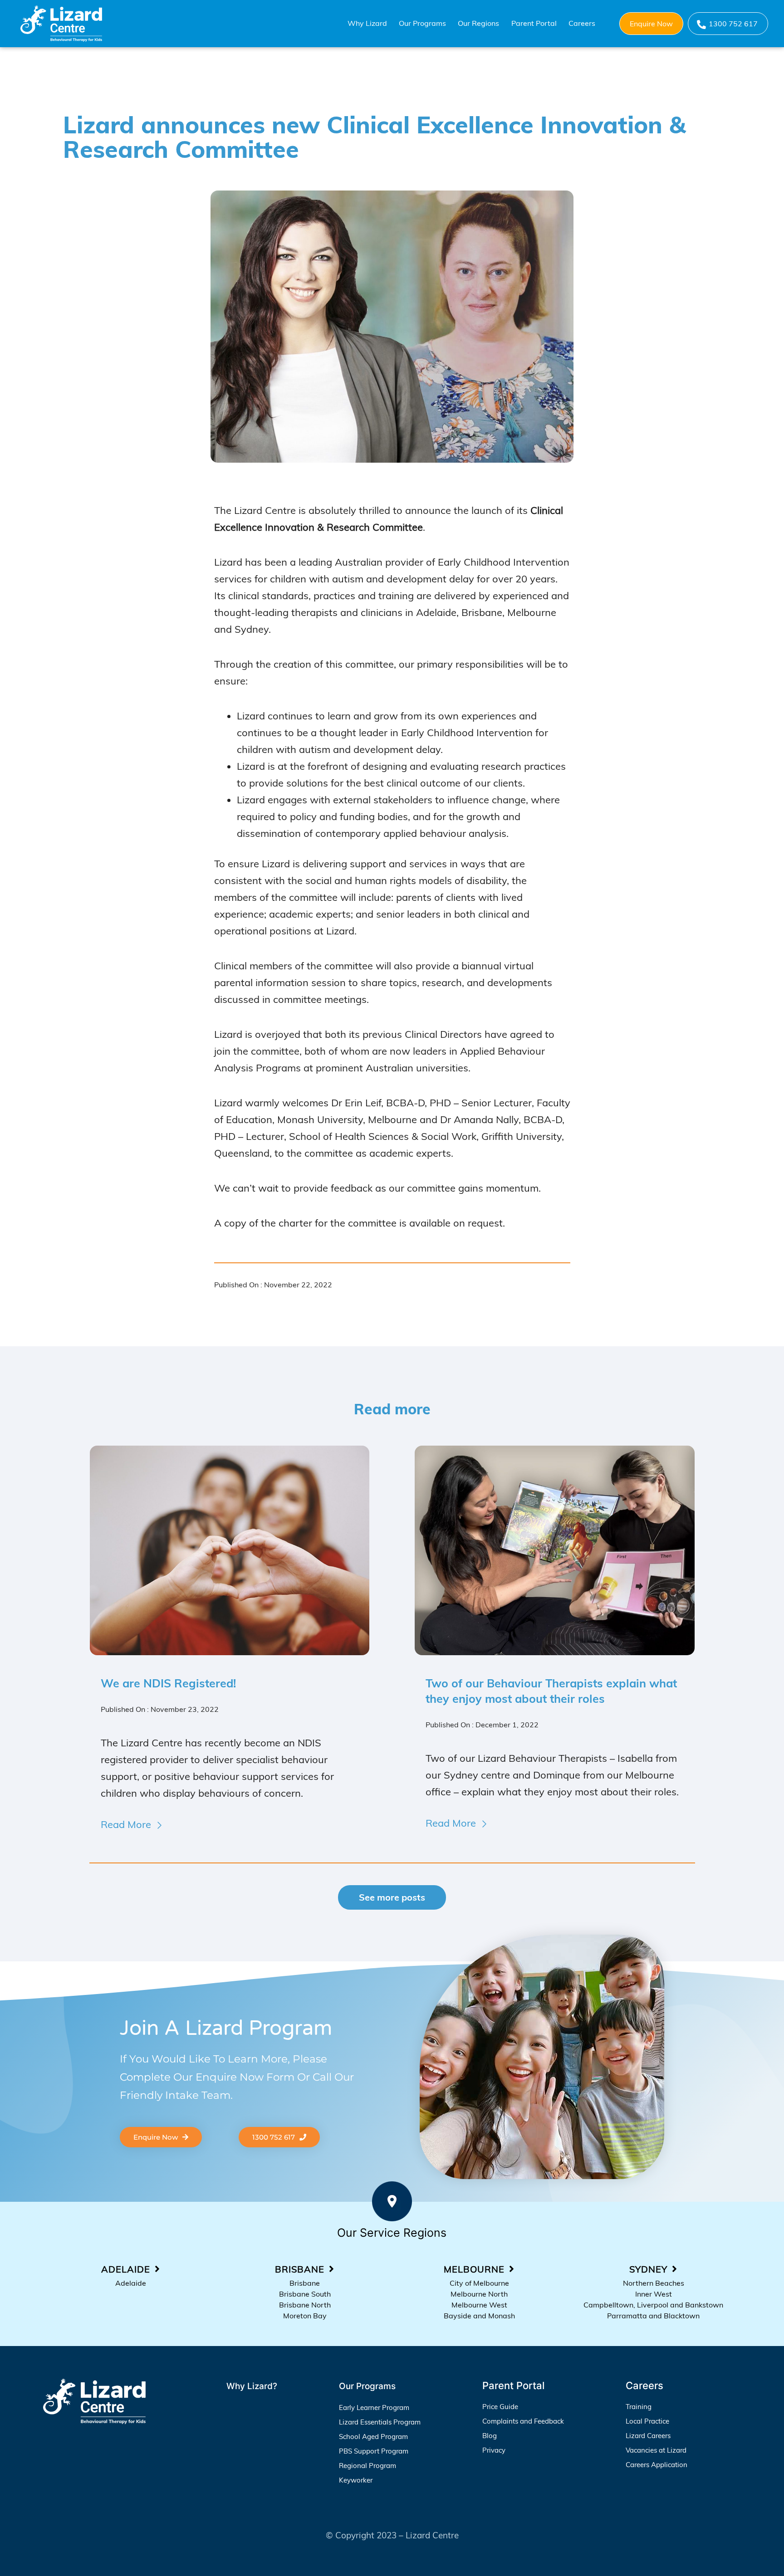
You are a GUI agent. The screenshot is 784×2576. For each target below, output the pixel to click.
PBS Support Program (374, 2451)
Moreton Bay (305, 2316)
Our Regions (478, 23)
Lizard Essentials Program (380, 2422)
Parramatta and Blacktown (653, 2316)
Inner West (654, 2294)
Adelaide (131, 2283)
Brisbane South (305, 2294)
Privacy (494, 2450)
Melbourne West (479, 2305)
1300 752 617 (733, 24)
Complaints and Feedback (523, 2421)
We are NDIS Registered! (168, 1683)
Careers (582, 23)
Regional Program (367, 2466)
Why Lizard (367, 23)
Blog (490, 2436)
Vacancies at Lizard (656, 2450)
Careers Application (657, 2465)
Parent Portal (534, 23)
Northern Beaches (654, 2283)
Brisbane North (305, 2305)
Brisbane (305, 2283)
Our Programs (422, 23)
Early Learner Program (374, 2407)
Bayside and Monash (479, 2316)
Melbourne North (479, 2294)
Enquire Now (651, 24)
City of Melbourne (479, 2283)
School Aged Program (373, 2437)
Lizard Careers (648, 2436)
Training (639, 2407)
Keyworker (356, 2480)
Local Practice (647, 2421)
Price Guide (500, 2407)
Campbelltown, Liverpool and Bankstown (653, 2305)
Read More (126, 1824)
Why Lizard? (252, 2386)
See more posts (392, 1897)
